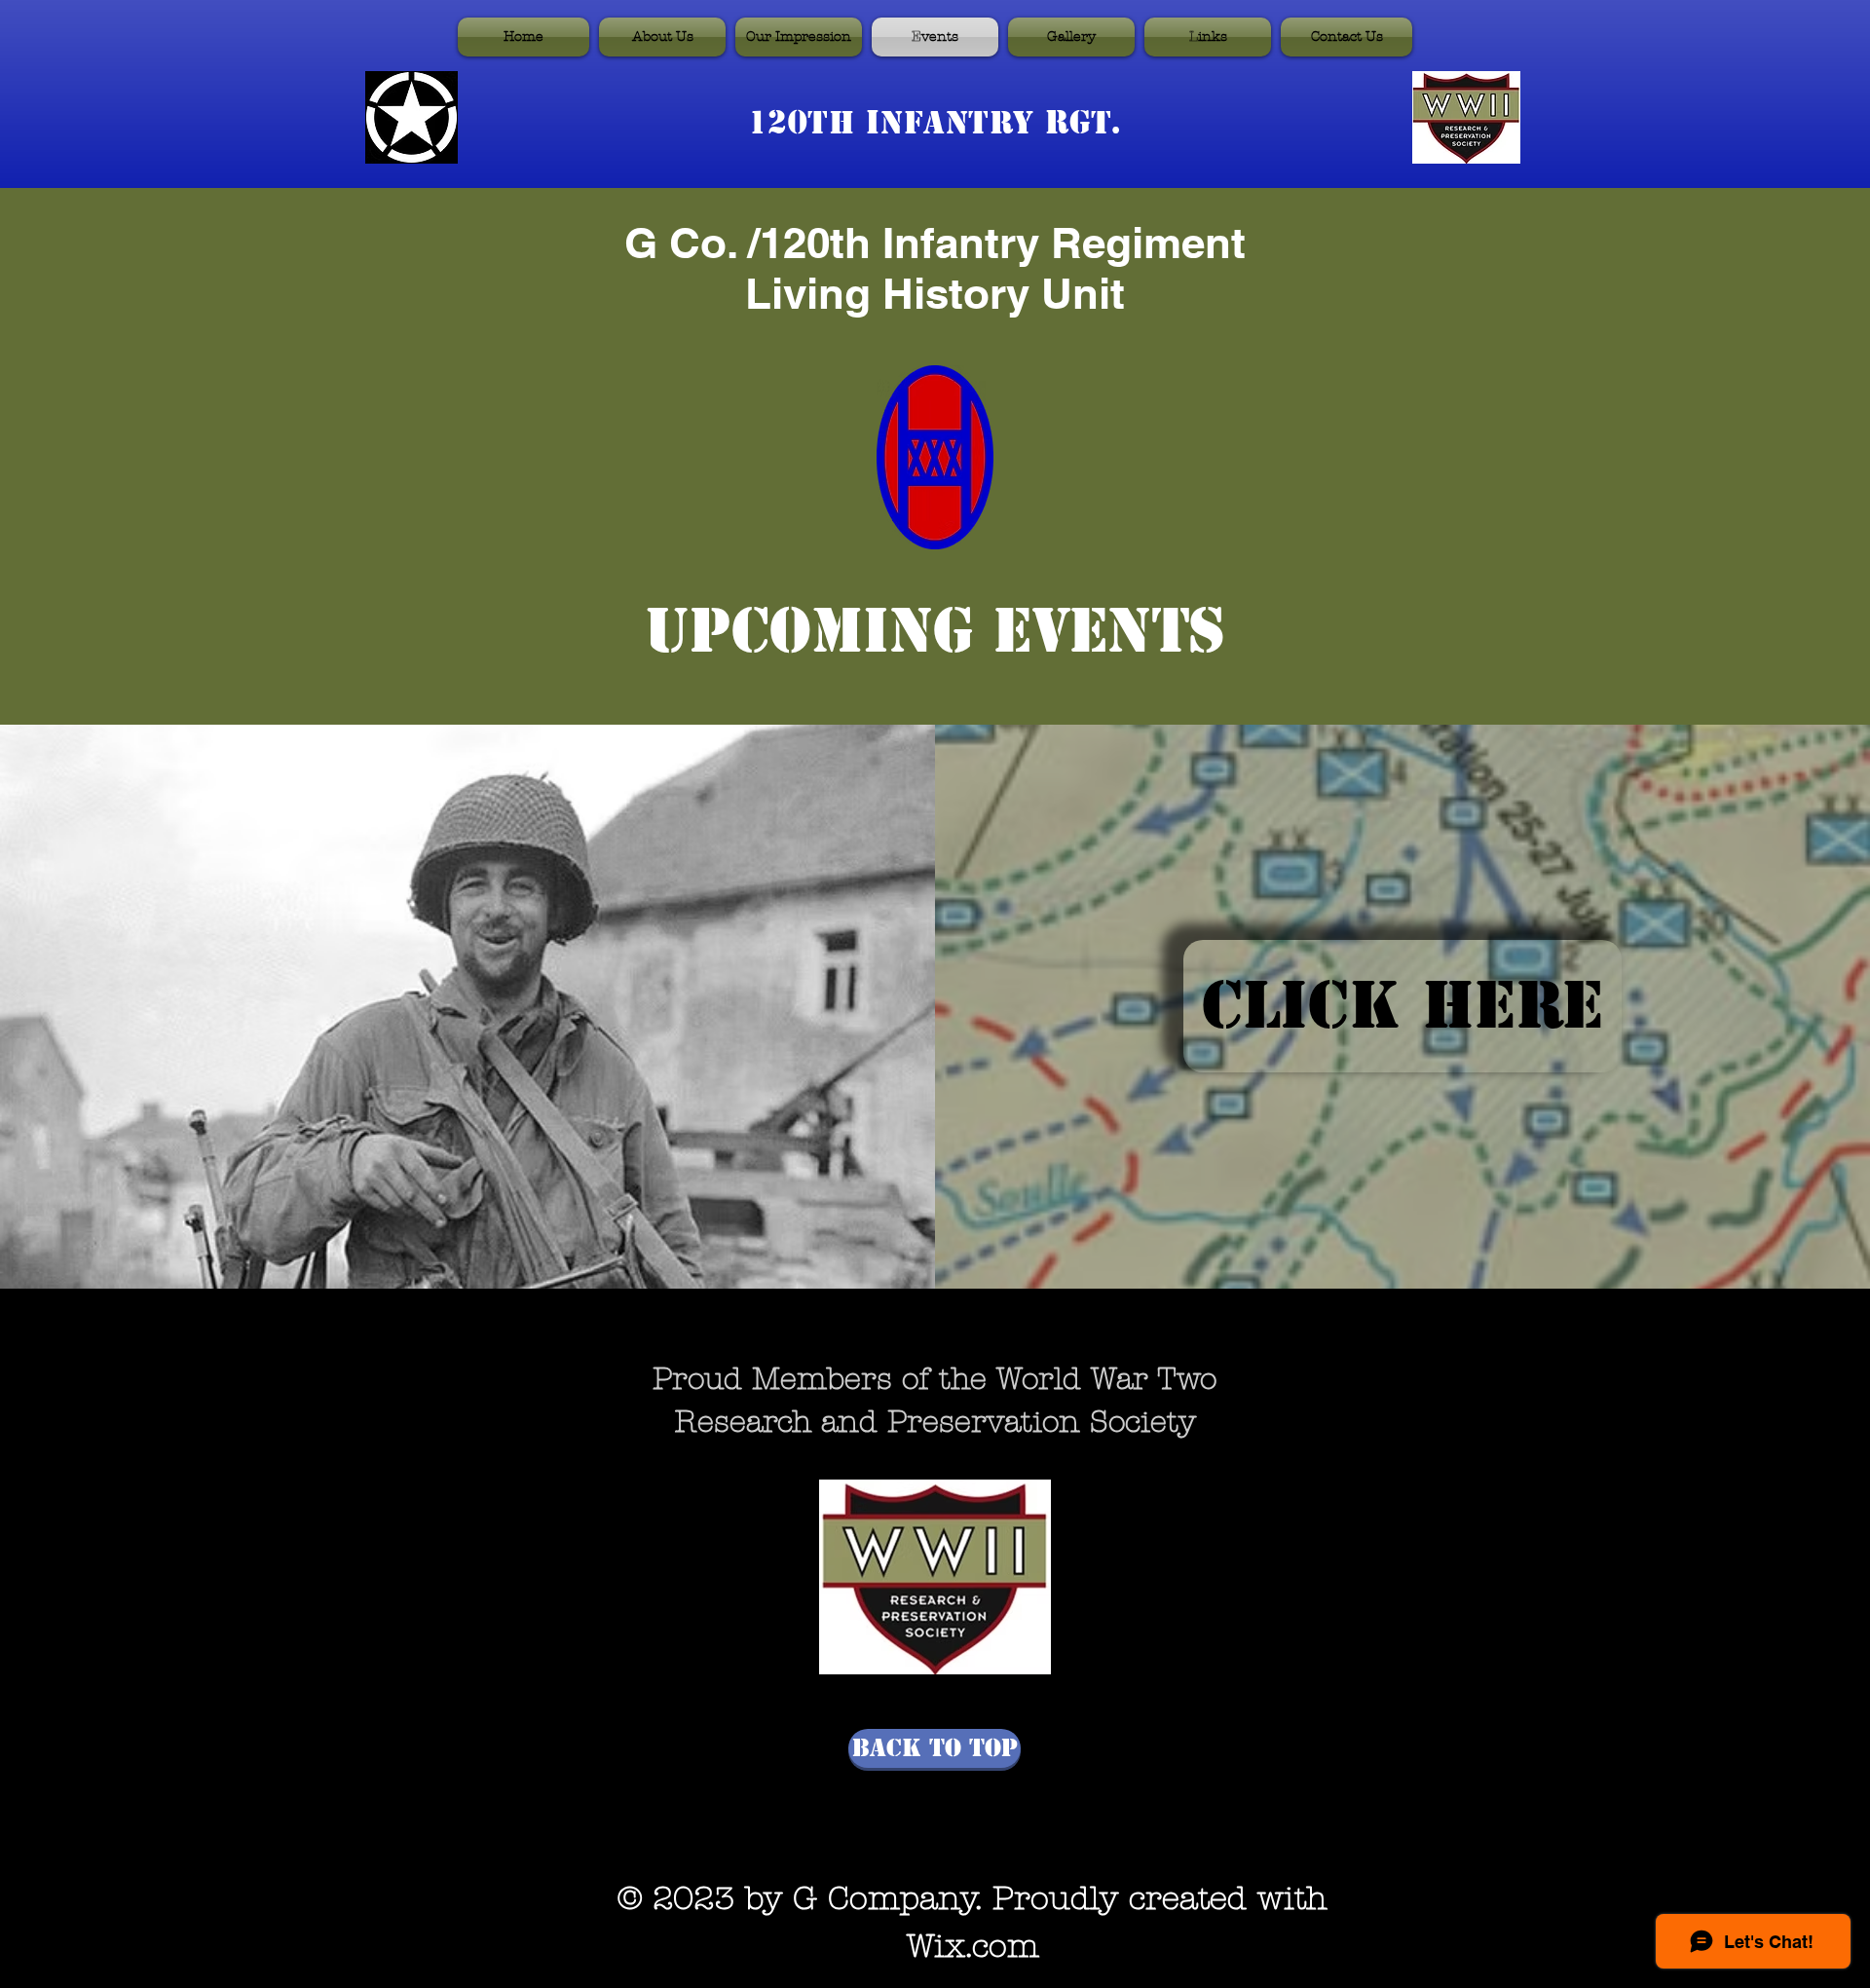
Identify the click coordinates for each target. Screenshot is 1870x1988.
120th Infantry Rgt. (935, 122)
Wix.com (973, 1946)
